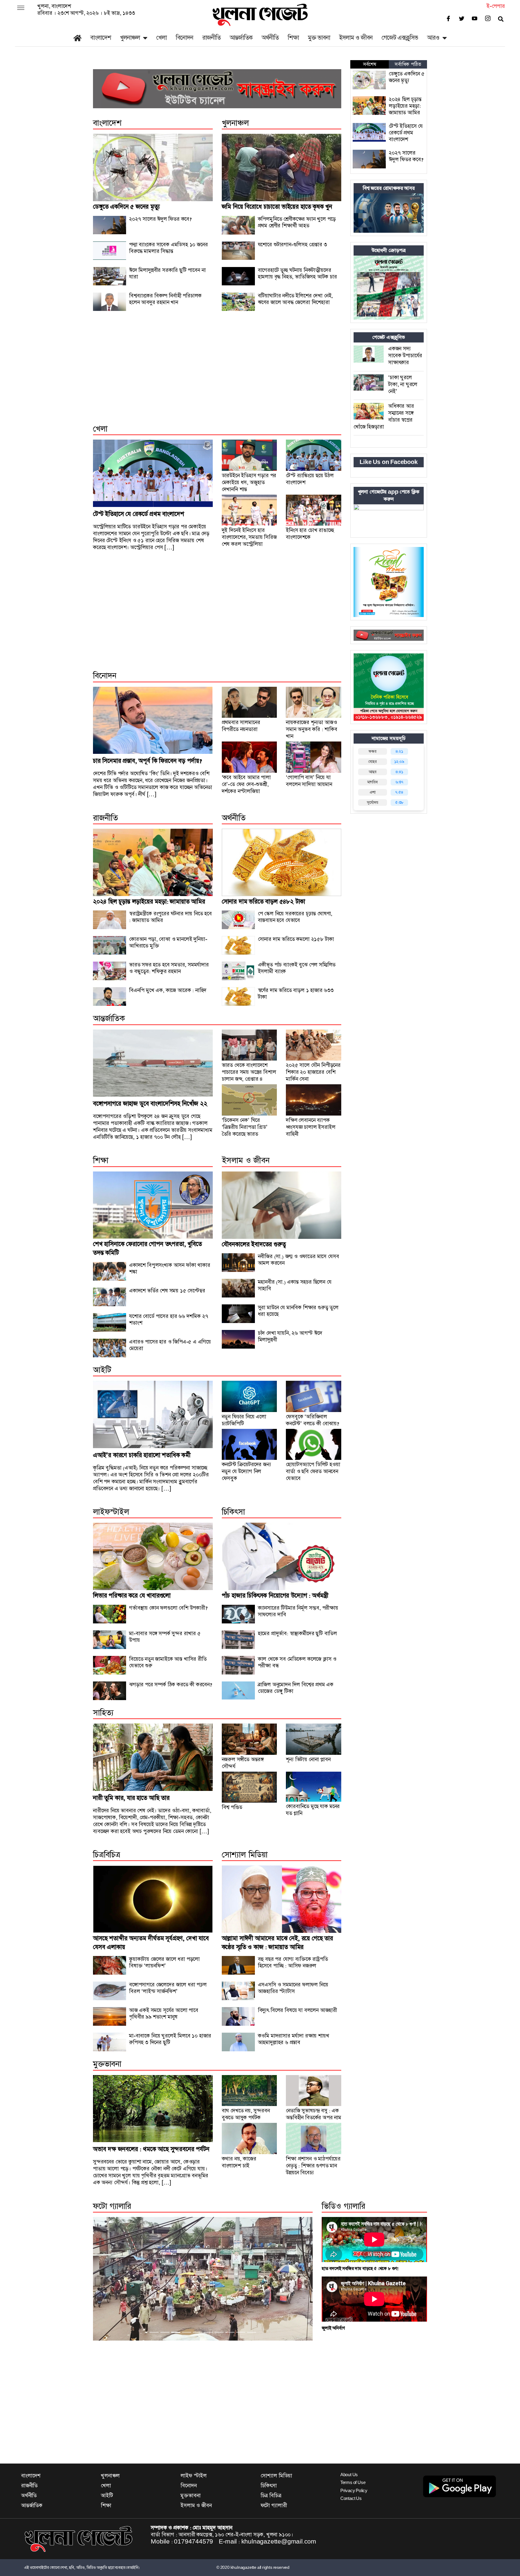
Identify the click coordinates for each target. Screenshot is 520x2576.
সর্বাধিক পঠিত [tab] (408, 64)
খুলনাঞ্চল (130, 38)
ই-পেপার (496, 6)
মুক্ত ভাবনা (319, 38)
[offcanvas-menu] (21, 8)
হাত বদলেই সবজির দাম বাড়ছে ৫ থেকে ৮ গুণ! (360, 2269)
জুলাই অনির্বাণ (333, 2328)
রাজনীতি (211, 38)
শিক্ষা (293, 38)
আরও (433, 38)
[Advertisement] (217, 374)
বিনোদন (184, 38)
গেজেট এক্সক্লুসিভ (400, 38)
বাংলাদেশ (101, 38)
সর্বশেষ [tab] (370, 64)
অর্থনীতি (270, 38)
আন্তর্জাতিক (241, 38)
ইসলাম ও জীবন (356, 38)
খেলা (161, 38)
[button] (110, 2279)
